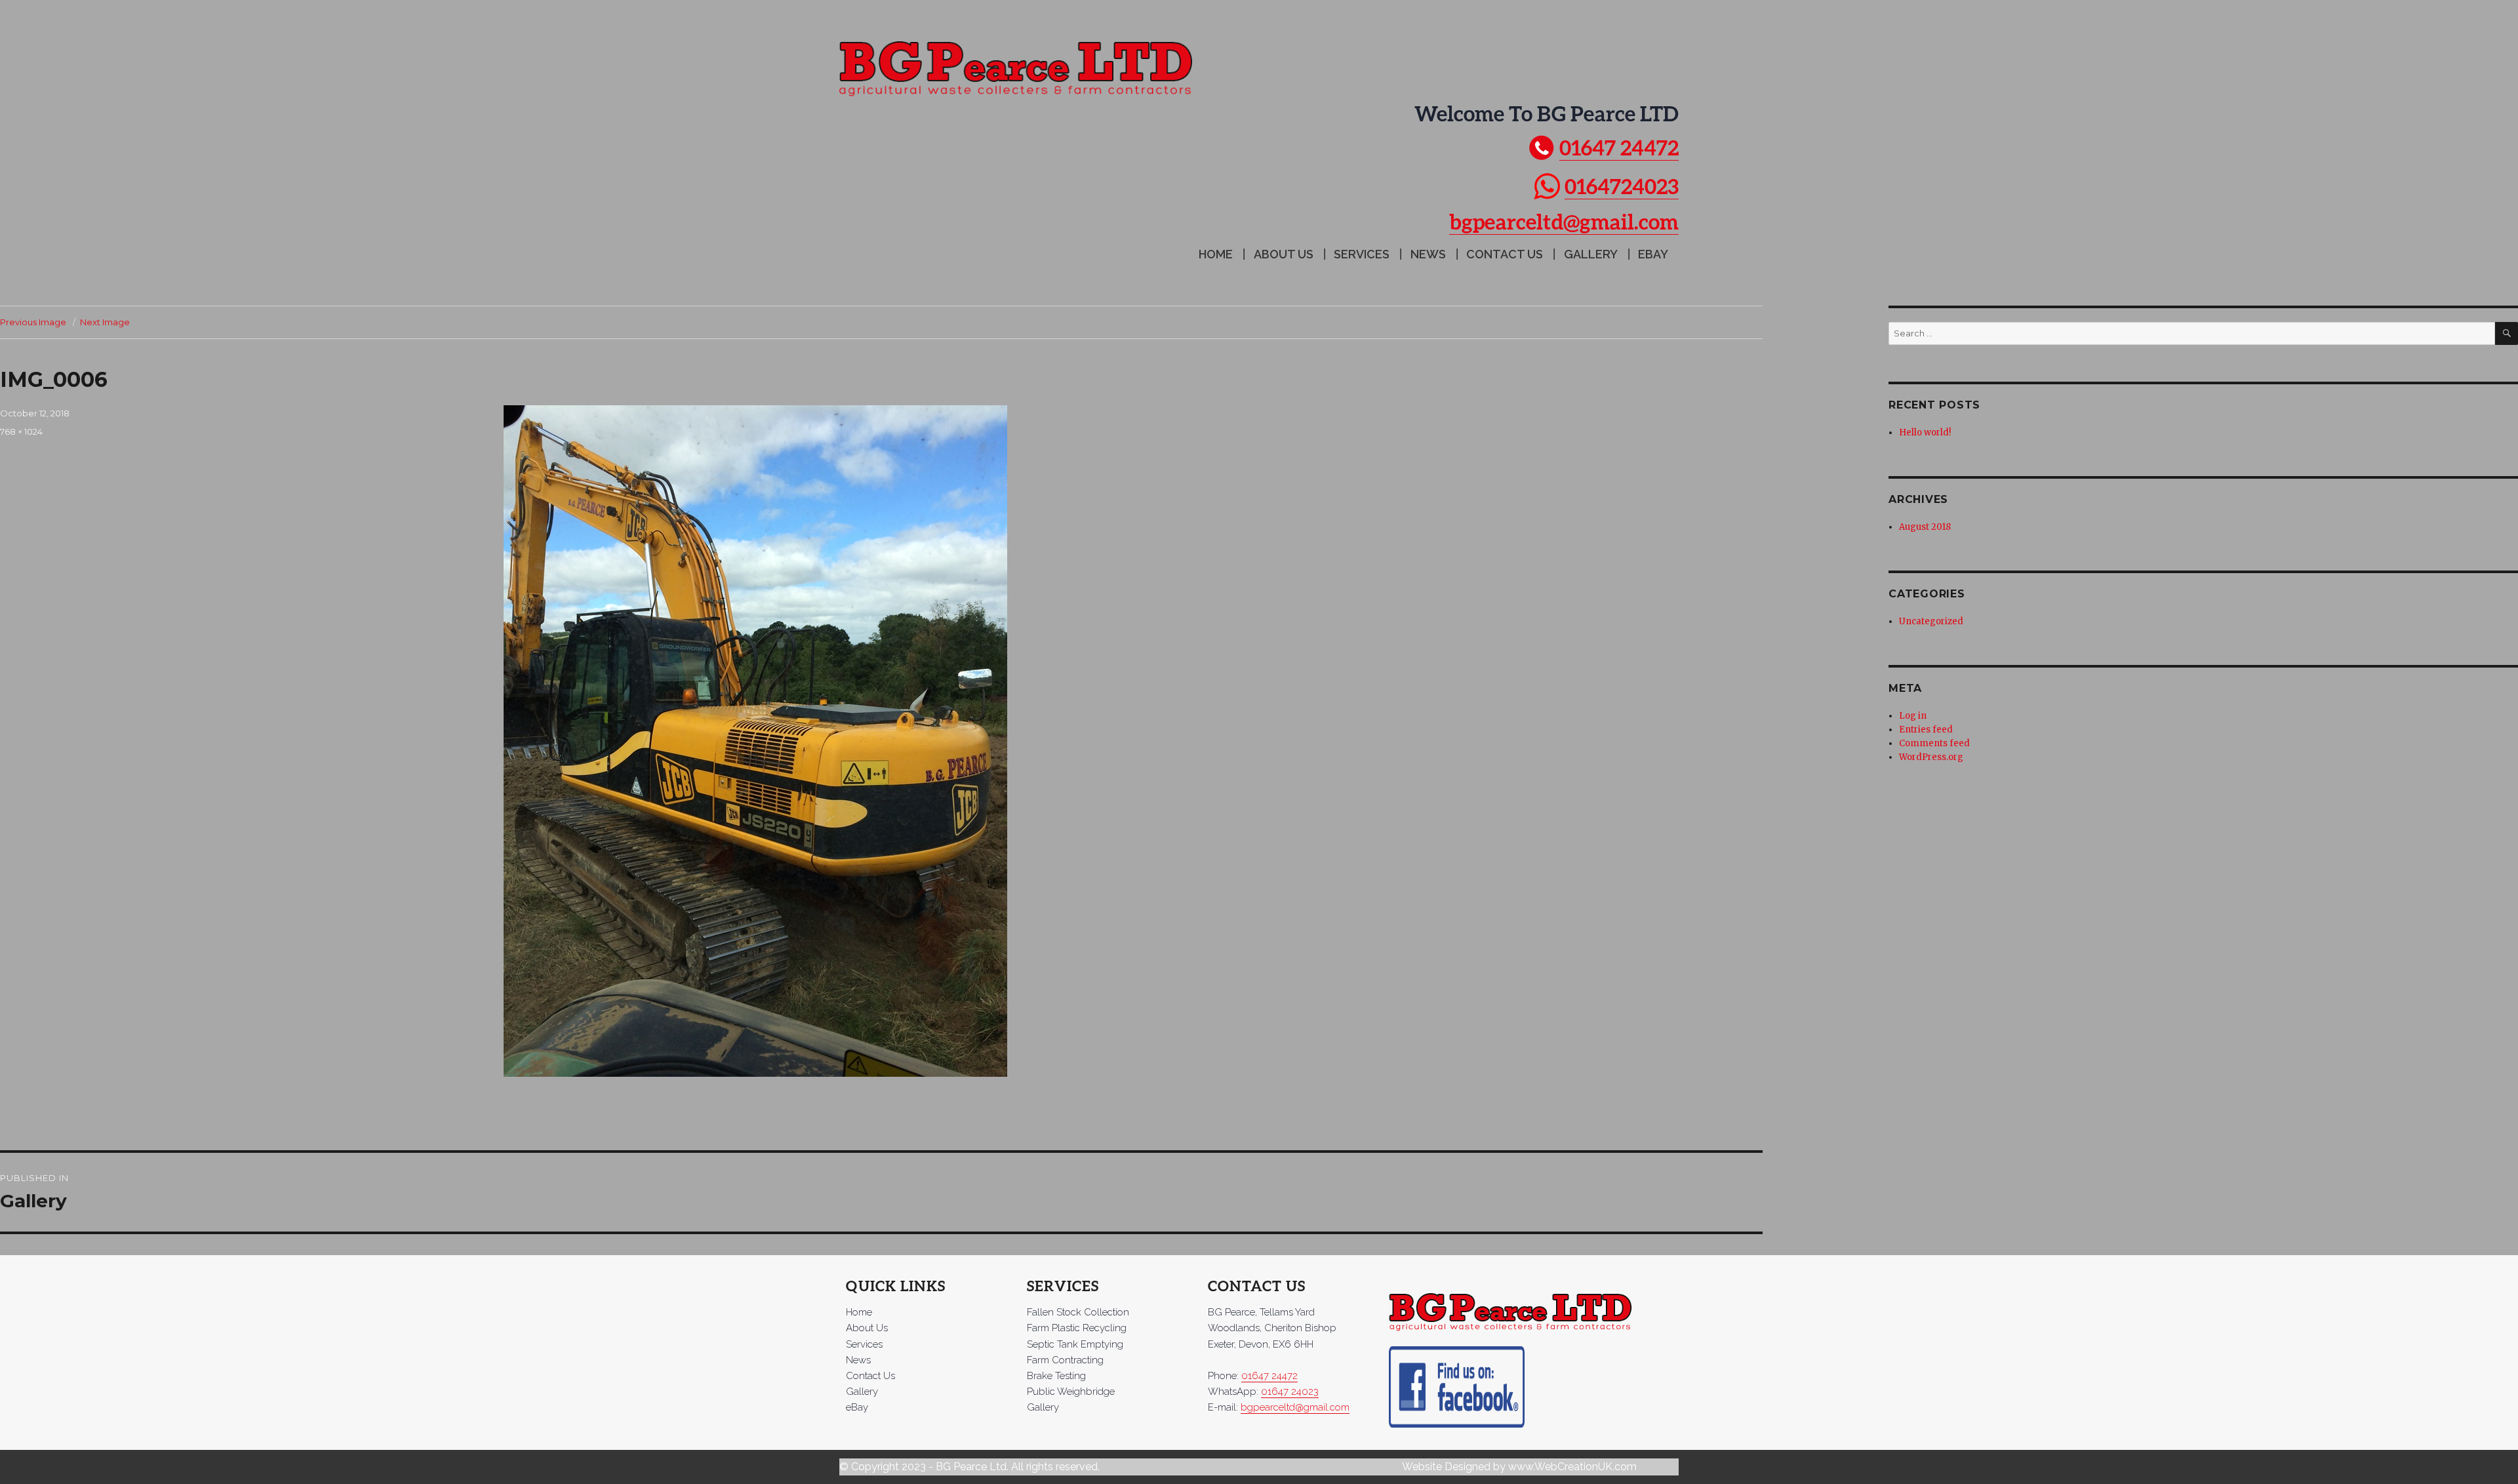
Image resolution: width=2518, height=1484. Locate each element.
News (1428, 254)
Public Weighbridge (1071, 1392)
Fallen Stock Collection (1078, 1312)
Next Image (105, 322)
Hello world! (1925, 432)
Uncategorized (1931, 621)
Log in (1913, 716)
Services (1362, 254)
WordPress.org (1931, 757)
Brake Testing (1056, 1376)
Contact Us (1505, 254)
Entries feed (1926, 730)
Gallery (1591, 254)
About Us (1284, 254)
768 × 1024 (21, 431)
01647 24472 (1619, 147)
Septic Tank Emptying (1075, 1344)
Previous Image (33, 322)
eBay (1653, 254)
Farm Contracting (1065, 1360)
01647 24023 (1290, 1392)
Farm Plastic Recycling (1077, 1328)
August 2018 (1925, 527)
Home (1216, 254)
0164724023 (1622, 186)
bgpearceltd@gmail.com (1564, 221)
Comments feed (1934, 743)
